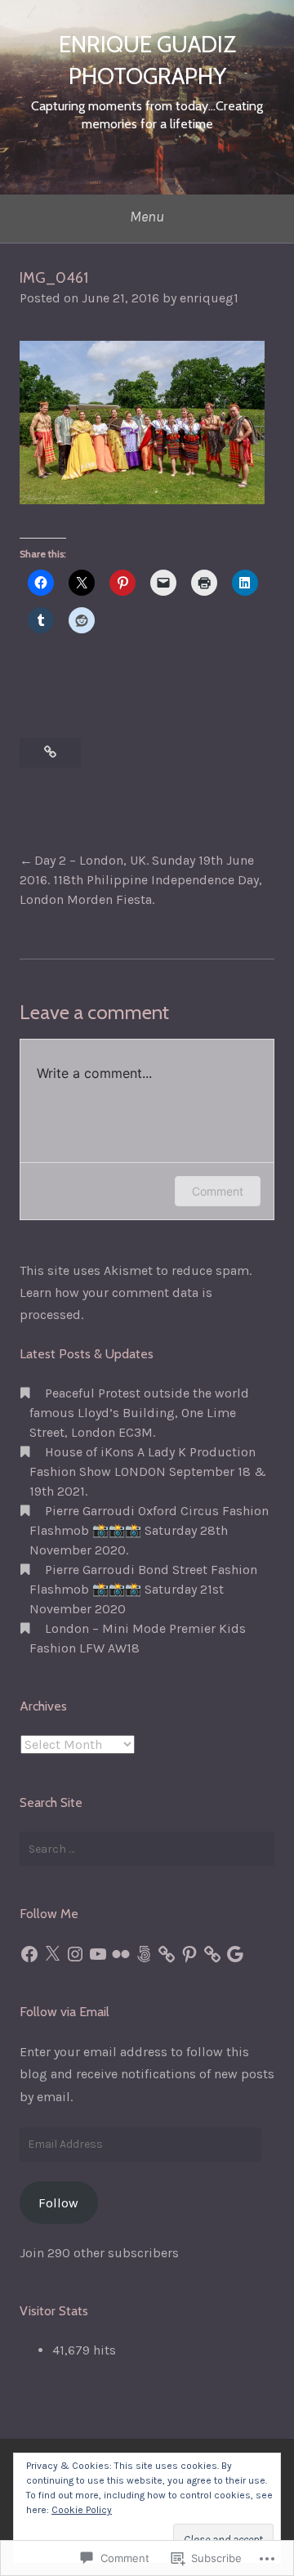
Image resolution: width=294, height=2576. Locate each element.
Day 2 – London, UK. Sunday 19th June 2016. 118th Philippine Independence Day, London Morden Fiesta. (141, 880)
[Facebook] (29, 1954)
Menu (147, 217)
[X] (52, 1954)
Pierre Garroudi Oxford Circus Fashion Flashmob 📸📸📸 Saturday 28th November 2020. (149, 1530)
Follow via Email (65, 2012)
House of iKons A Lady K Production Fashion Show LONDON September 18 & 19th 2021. (148, 1471)
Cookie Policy (82, 2510)
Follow (58, 2203)
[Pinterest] (189, 1954)
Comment (218, 1191)
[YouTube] (98, 1954)
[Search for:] (147, 1849)
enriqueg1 (209, 298)
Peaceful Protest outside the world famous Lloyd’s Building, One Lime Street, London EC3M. (139, 1413)
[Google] (235, 1954)
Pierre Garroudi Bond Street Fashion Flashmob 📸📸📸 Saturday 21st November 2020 (143, 1589)
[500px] (144, 1954)
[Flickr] (121, 1954)
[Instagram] (75, 1954)
